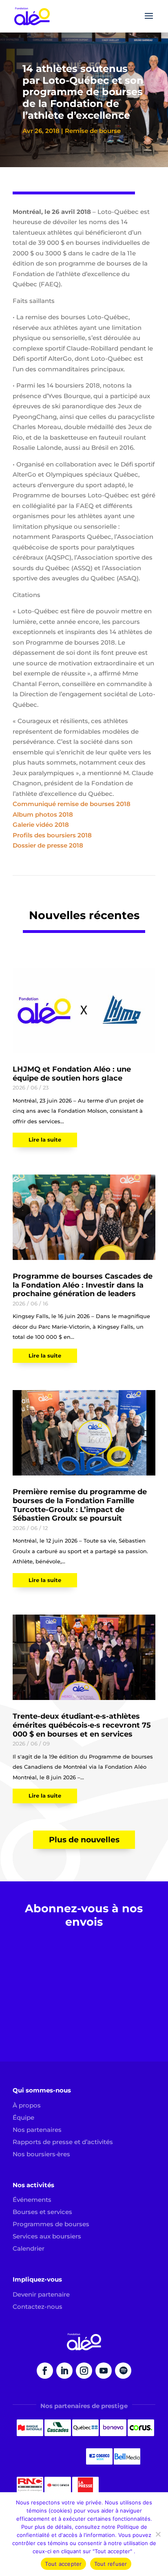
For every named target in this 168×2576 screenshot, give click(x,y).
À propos (27, 2105)
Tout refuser (111, 2564)
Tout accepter (63, 2564)
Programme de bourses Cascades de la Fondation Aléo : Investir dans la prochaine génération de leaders (83, 1285)
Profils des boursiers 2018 (52, 835)
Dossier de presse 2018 (48, 845)
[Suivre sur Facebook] (45, 2371)
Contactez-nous (38, 2307)
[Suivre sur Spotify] (123, 2371)
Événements (32, 2200)
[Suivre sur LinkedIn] (64, 2371)
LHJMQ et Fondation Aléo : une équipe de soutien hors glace (72, 1074)
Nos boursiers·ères (41, 2154)
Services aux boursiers (47, 2236)
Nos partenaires (37, 2130)
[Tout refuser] (158, 2534)
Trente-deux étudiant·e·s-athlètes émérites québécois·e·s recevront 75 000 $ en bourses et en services (82, 1725)
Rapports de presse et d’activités (63, 2142)
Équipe (23, 2117)
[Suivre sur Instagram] (84, 2371)
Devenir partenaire (41, 2294)
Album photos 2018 (43, 814)
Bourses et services (42, 2212)
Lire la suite (45, 1140)
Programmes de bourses (51, 2224)
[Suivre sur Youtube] (104, 2371)
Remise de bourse (93, 131)
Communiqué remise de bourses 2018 (72, 804)
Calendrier (29, 2248)
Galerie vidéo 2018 (41, 825)
